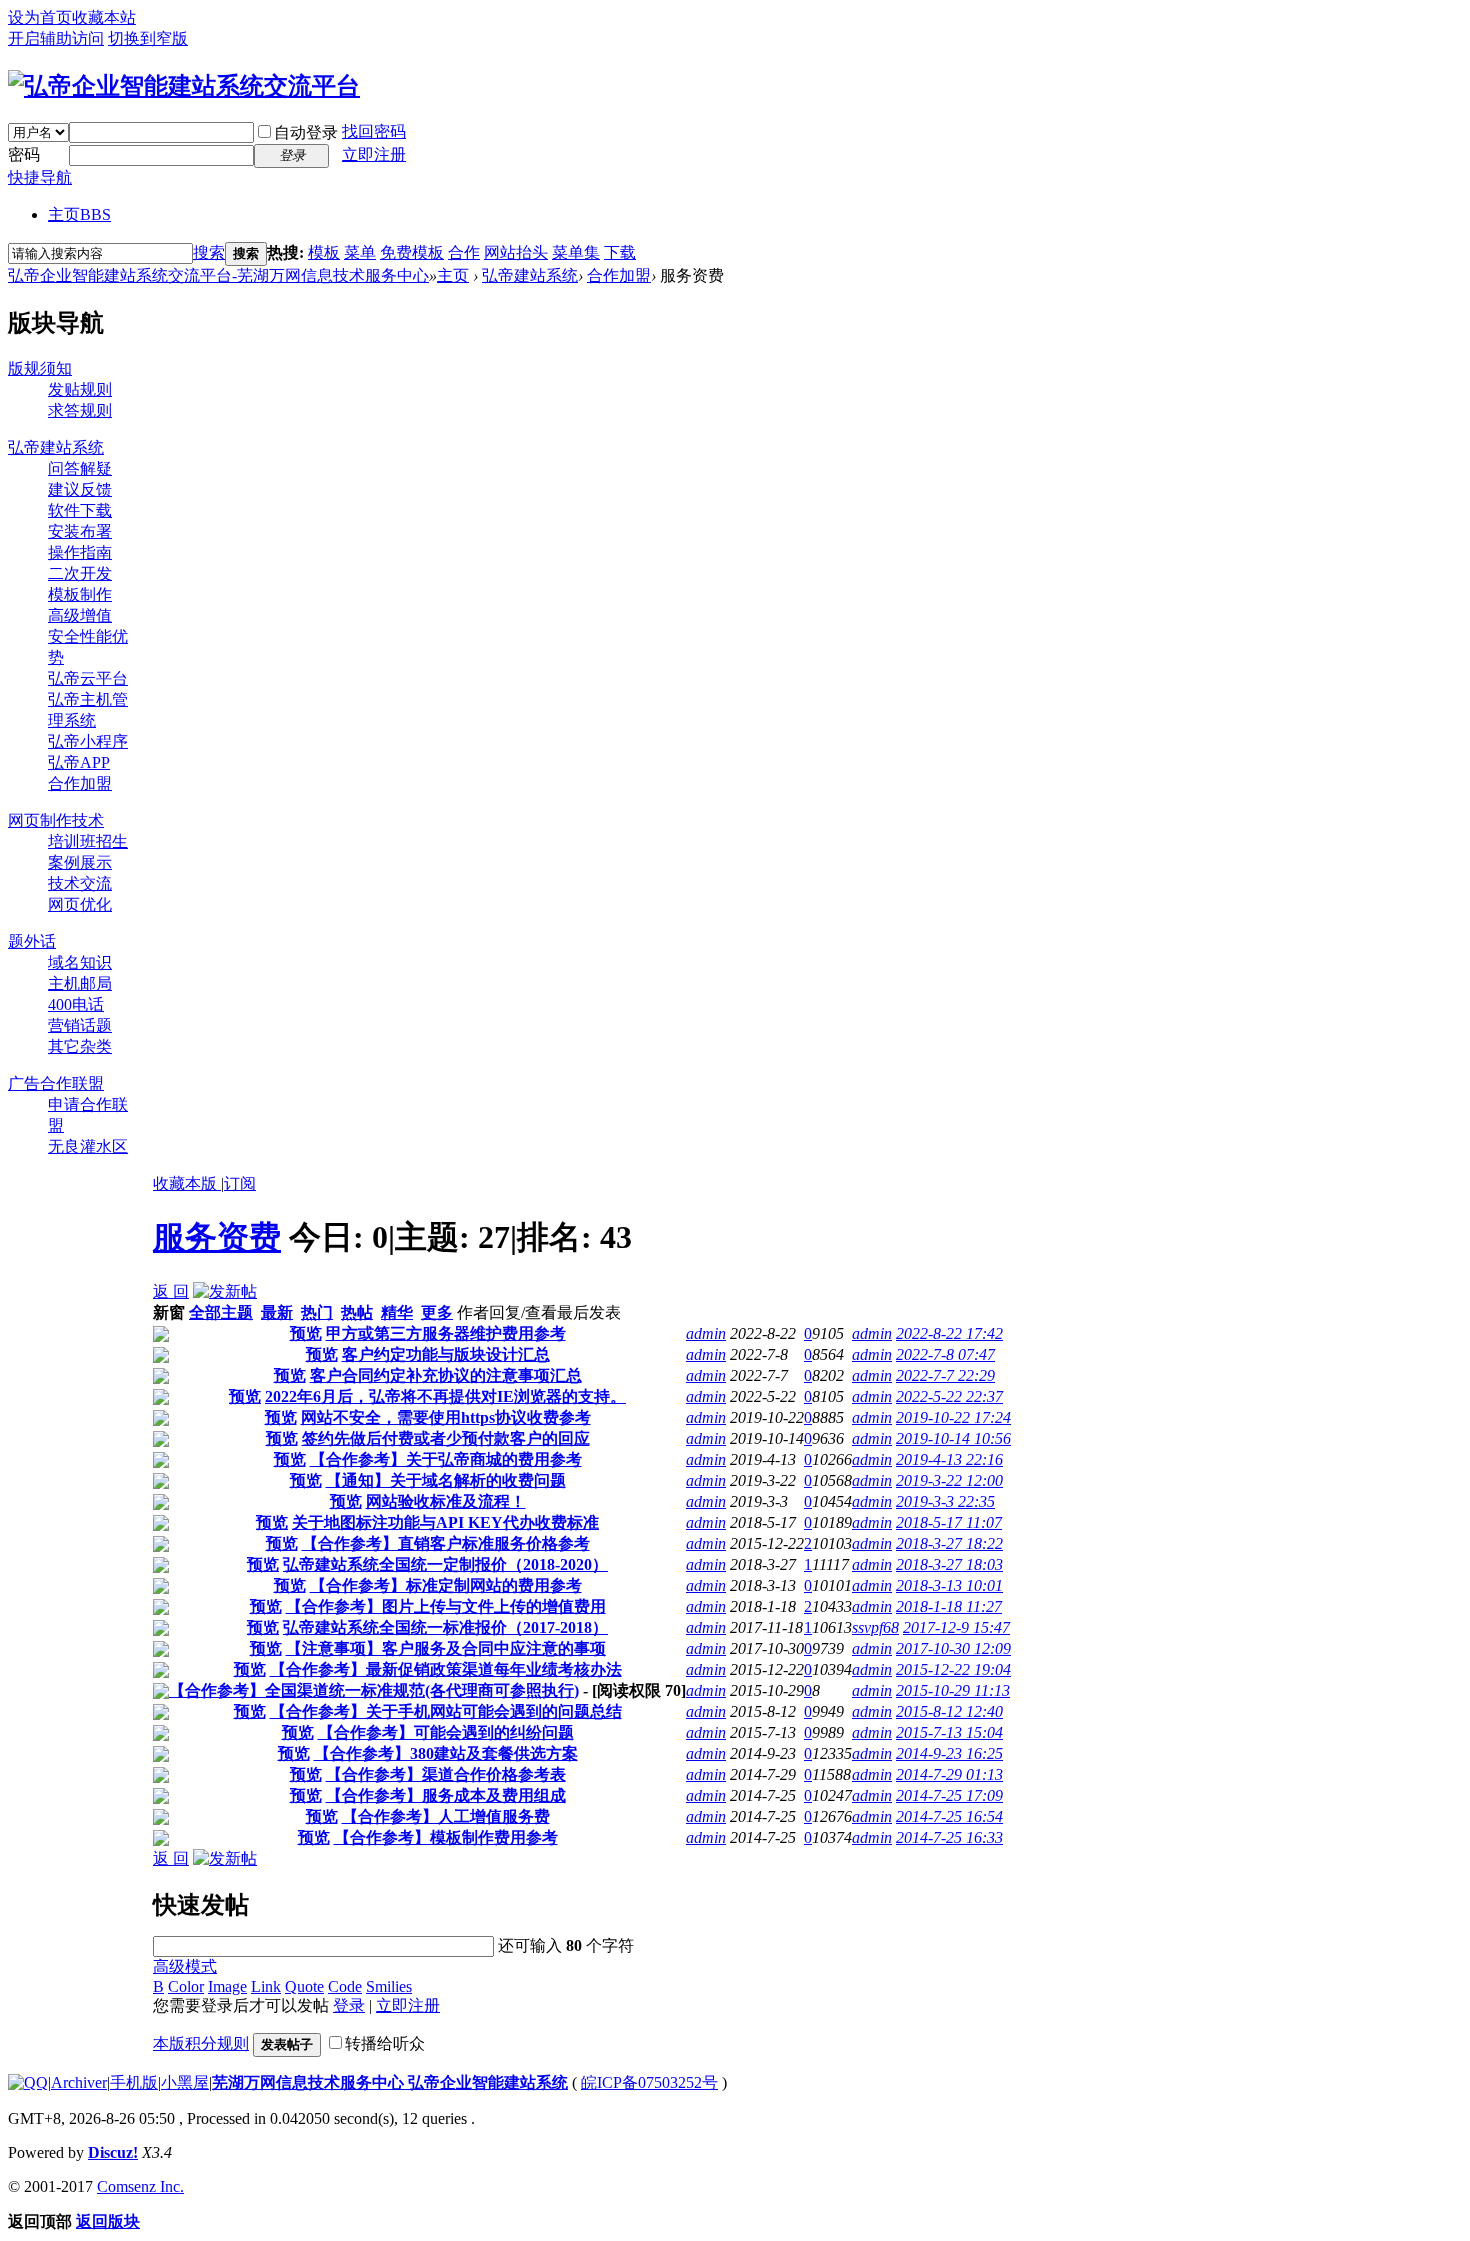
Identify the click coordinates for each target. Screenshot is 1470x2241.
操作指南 (80, 552)
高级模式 (185, 1966)
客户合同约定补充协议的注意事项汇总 (446, 1375)
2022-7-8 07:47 (945, 1354)
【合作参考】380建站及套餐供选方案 (446, 1753)
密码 (24, 154)
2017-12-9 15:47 (956, 1627)
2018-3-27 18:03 (949, 1564)
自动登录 (306, 132)
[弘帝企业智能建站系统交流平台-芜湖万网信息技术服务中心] (184, 86)
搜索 (209, 252)
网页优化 (80, 904)
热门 (317, 1312)
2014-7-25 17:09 (949, 1795)
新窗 (169, 1312)
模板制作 (80, 594)
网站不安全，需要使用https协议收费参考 (446, 1417)
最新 (277, 1312)
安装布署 (80, 531)
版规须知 (40, 368)
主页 (79, 214)
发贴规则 (80, 389)
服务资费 (217, 1237)
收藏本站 (104, 17)
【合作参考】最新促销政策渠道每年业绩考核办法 (446, 1669)
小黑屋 (185, 2082)
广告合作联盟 (56, 1083)
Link (266, 1986)
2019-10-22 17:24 (953, 1417)
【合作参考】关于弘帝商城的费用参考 (446, 1459)
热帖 (357, 1312)
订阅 (240, 1183)
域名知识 (80, 962)
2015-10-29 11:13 (953, 1690)
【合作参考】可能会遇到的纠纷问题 (446, 1732)
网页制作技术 (56, 820)
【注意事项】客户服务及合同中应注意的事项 (446, 1648)
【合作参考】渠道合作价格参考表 (446, 1774)
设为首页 (40, 17)
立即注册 (374, 154)
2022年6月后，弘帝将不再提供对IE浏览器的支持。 (445, 1396)
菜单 (360, 252)
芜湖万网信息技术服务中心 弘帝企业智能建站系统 (390, 2082)
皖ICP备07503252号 (649, 2082)
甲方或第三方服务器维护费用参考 (446, 1333)
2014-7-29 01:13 (949, 1774)
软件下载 (80, 510)
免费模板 (412, 252)
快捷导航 (40, 177)
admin (706, 1333)
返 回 (171, 1291)
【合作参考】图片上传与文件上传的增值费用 (446, 1606)
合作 (464, 252)
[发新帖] (225, 1291)
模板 (324, 252)
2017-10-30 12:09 (953, 1648)
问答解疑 (80, 468)
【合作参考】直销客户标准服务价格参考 (446, 1543)
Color (186, 1986)
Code (345, 1986)
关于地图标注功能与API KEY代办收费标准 (445, 1522)
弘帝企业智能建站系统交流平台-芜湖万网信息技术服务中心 (218, 275)
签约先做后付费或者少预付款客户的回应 (446, 1438)
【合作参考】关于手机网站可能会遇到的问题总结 (446, 1711)
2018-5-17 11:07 (949, 1522)
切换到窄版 (148, 38)
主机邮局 (80, 983)
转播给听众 (385, 2043)
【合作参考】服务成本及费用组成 (446, 1795)
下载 (620, 252)
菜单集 (576, 252)
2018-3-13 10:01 (949, 1585)
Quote (304, 1986)
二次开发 (80, 573)
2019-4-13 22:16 (949, 1459)
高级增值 (80, 615)
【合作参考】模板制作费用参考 (446, 1837)
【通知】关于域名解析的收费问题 (446, 1480)
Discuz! (113, 2152)
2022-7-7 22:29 (945, 1375)
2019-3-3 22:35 (945, 1501)
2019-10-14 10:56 (953, 1438)
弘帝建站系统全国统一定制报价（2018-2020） (445, 1564)
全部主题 (221, 1312)
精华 (397, 1312)
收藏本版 (187, 1183)
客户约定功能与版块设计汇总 (446, 1354)
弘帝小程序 (88, 741)
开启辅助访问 (56, 38)
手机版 (134, 2082)
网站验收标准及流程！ (446, 1501)
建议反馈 (80, 489)
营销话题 (80, 1025)
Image (227, 1986)
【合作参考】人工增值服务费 (446, 1816)
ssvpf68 (875, 1627)
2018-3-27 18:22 (949, 1543)
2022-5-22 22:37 (949, 1396)
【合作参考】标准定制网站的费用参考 (446, 1585)
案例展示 (80, 862)
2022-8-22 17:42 (949, 1333)
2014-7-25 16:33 (949, 1837)
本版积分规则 (201, 2043)
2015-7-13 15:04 (949, 1732)
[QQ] (28, 2082)
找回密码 (374, 131)
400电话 (76, 1004)
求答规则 (80, 410)
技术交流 (80, 883)
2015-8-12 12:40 (949, 1711)
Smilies (389, 1986)
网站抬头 (516, 252)
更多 (437, 1312)
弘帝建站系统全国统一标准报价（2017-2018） (445, 1627)
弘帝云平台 (88, 678)
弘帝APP (79, 762)
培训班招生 (88, 841)
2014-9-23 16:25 (949, 1753)
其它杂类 (80, 1046)
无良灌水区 (88, 1146)
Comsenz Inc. (140, 2186)
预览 (306, 1333)
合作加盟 (619, 275)
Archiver (79, 2082)
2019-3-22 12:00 (949, 1480)
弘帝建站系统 (530, 275)
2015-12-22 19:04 (953, 1669)
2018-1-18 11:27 (949, 1606)
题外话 (32, 941)
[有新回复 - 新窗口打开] (161, 1336)
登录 (349, 2005)
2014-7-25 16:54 (949, 1816)
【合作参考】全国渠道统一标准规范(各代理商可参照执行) (374, 1690)
